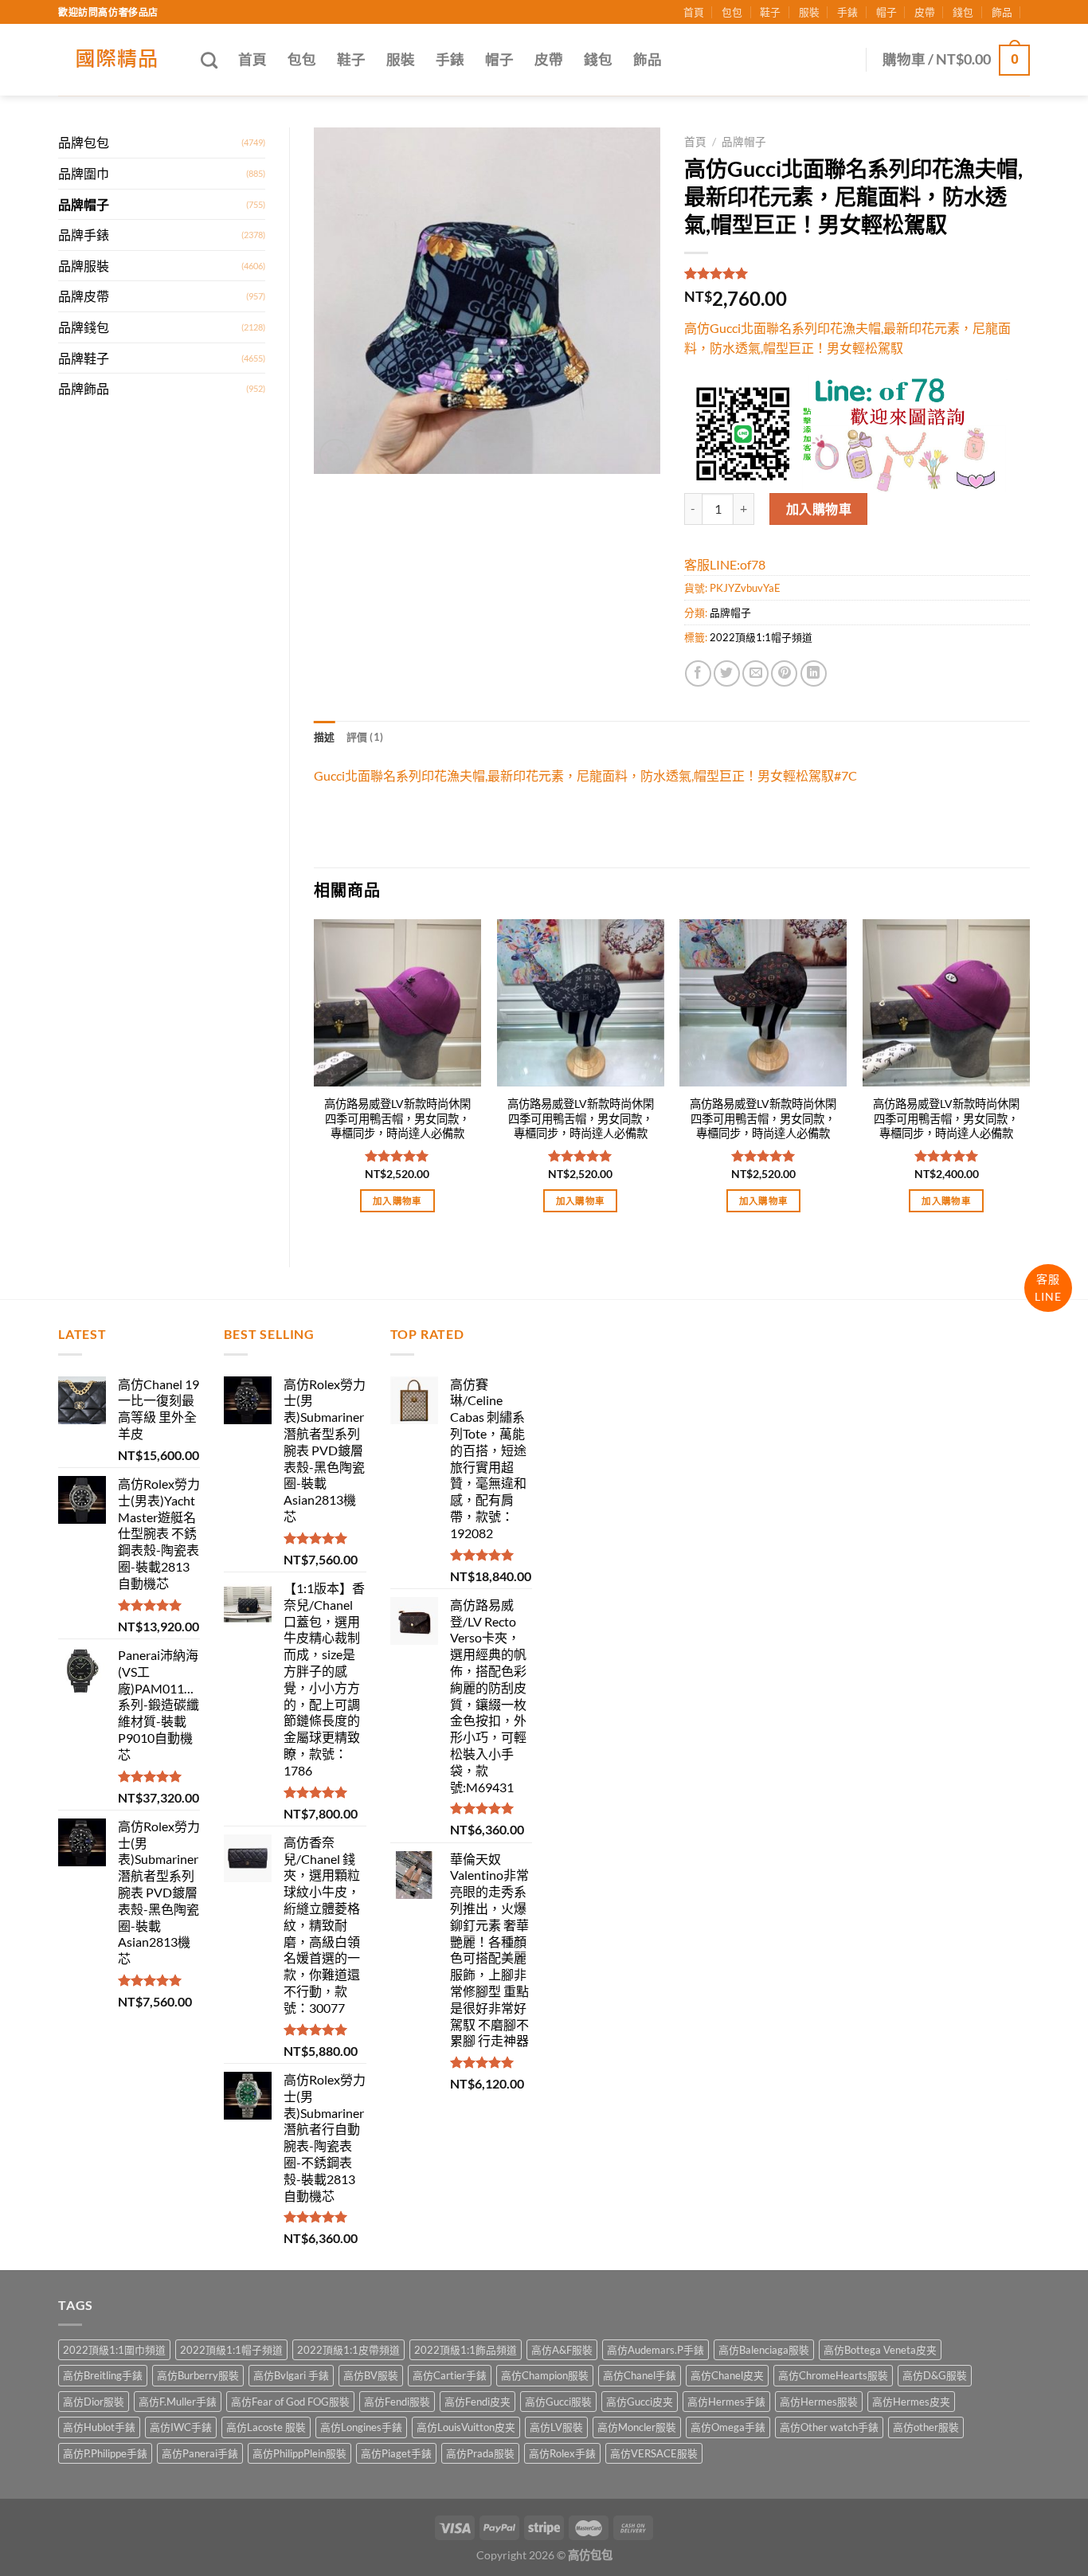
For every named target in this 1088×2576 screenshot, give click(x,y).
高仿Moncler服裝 (637, 2427)
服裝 (809, 12)
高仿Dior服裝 (94, 2402)
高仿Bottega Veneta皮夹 (880, 2350)
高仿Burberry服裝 (198, 2375)
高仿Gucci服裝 (558, 2402)
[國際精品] (117, 60)
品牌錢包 (84, 327)
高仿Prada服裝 (480, 2453)
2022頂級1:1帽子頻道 (761, 637)
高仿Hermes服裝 (819, 2402)
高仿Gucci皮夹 (640, 2402)
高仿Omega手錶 (728, 2427)
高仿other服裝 (926, 2427)
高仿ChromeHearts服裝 (833, 2375)
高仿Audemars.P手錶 (656, 2350)
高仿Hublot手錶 (99, 2427)
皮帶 (925, 12)
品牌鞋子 (84, 358)
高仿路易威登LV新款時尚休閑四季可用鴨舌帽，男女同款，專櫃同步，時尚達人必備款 (397, 1118)
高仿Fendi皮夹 (477, 2402)
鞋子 (770, 12)
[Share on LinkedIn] (814, 673)
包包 (732, 12)
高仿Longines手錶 (361, 2427)
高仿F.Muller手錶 (178, 2402)
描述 (325, 737)
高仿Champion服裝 (545, 2375)
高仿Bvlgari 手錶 (291, 2375)
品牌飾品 (84, 388)
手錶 (847, 12)
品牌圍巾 (84, 173)
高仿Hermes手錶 (726, 2402)
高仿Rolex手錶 (562, 2453)
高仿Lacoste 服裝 (266, 2427)
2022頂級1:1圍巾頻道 (114, 2350)
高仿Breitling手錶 (103, 2375)
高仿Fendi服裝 (397, 2402)
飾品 (1002, 12)
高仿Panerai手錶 (200, 2453)
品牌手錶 (84, 235)
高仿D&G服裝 (935, 2375)
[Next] (1029, 1080)
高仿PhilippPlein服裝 (299, 2453)
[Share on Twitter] (727, 673)
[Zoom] (335, 454)
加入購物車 (819, 509)
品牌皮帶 (84, 296)
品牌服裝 (84, 266)
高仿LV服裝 (556, 2427)
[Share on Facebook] (698, 673)
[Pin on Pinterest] (784, 673)
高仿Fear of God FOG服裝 (290, 2402)
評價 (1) (365, 737)
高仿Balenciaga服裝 (764, 2350)
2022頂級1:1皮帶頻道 (348, 2350)
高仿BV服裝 (371, 2375)
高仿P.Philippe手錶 (105, 2453)
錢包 (963, 12)
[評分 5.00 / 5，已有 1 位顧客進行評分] (857, 273)
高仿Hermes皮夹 (911, 2402)
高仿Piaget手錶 (396, 2453)
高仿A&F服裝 (562, 2350)
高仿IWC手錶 (181, 2427)
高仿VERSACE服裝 (654, 2453)
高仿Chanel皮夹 (727, 2375)
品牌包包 (84, 142)
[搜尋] (209, 60)
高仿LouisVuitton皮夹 (466, 2427)
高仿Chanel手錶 (640, 2375)
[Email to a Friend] (755, 673)
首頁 (694, 12)
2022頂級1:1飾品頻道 (466, 2350)
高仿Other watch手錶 (829, 2427)
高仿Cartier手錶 (450, 2375)
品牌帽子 (84, 204)
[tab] (325, 737)
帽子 (886, 12)
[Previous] (315, 1080)
